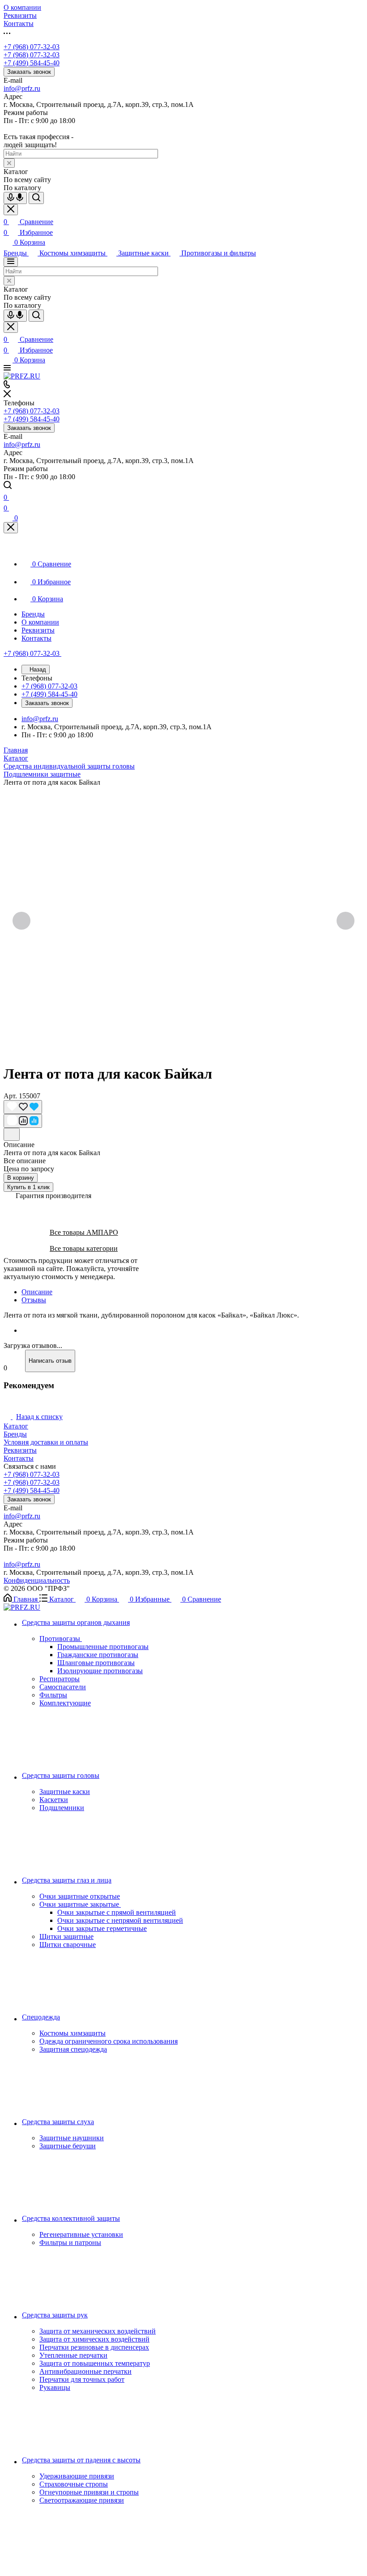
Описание (37, 1292)
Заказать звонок (29, 72)
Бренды (15, 1434)
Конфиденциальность (37, 1580)
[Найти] (36, 198)
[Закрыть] (11, 528)
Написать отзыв (50, 1361)
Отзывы (34, 1300)
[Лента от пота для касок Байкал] (183, 921)
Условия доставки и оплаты (46, 1442)
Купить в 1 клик (28, 1187)
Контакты (19, 1458)
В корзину (21, 1178)
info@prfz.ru (22, 88)
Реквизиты (20, 1450)
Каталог (16, 1426)
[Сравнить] (23, 1121)
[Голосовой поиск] (15, 198)
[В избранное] (23, 1107)
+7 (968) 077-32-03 (32, 47)
